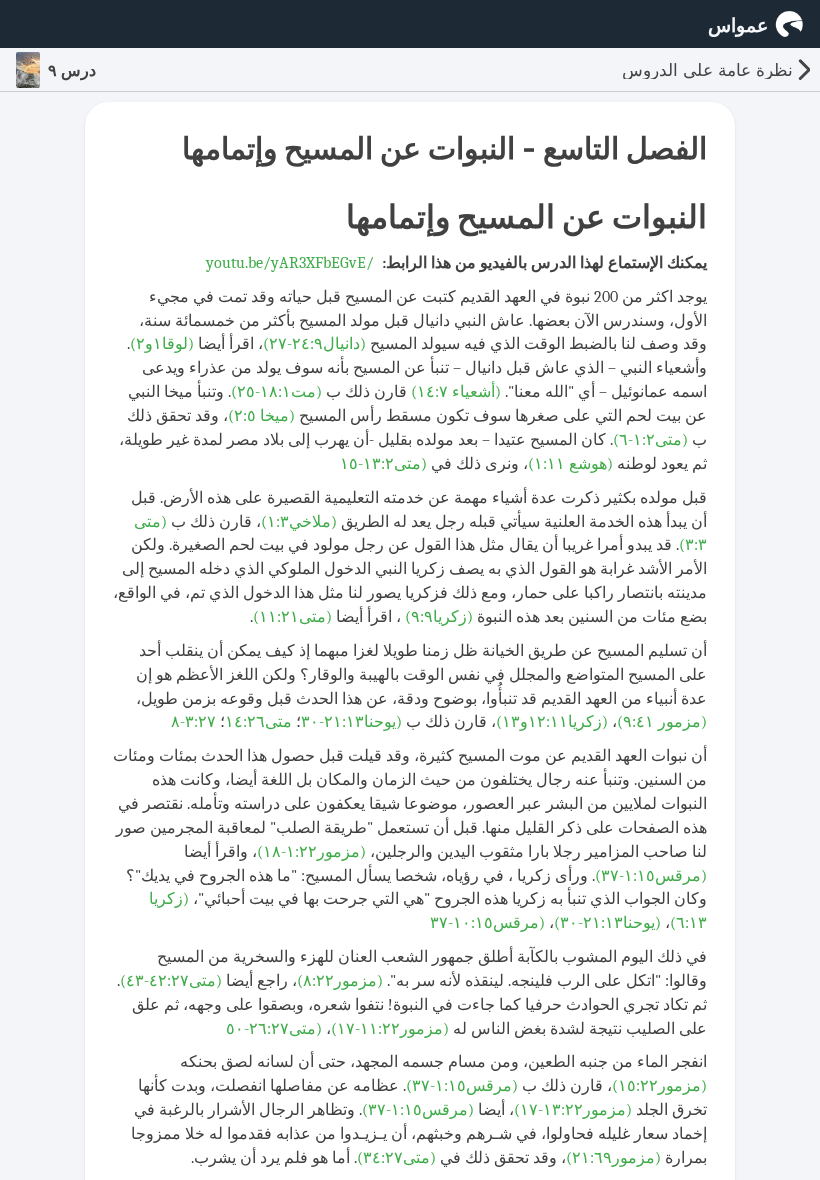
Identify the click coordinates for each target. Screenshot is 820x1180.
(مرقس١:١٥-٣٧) (651, 876)
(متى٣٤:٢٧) (396, 1158)
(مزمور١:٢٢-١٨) (311, 852)
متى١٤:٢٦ (258, 722)
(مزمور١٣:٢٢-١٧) (573, 1110)
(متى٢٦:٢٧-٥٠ (274, 1029)
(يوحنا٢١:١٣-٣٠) (607, 923)
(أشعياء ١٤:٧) (456, 392)
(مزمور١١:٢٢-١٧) (390, 1029)
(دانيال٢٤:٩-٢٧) (314, 344)
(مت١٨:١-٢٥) (276, 392)
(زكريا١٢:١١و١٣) (552, 722)
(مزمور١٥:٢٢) (659, 1086)
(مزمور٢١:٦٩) (613, 1158)
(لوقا (178, 344)
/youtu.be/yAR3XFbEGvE (290, 263)
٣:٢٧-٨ (193, 722)
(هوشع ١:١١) (570, 464)
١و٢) (146, 344)
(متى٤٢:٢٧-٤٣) (171, 981)
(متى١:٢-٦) (650, 440)
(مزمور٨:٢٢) (340, 981)
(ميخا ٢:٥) (261, 416)
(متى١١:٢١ (295, 617)
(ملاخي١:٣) (299, 522)
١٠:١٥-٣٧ (461, 923)
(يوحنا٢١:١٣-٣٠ (351, 722)
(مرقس (487, 923)
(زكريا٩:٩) (439, 617)
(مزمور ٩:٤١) (662, 722)
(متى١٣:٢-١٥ (383, 464)
